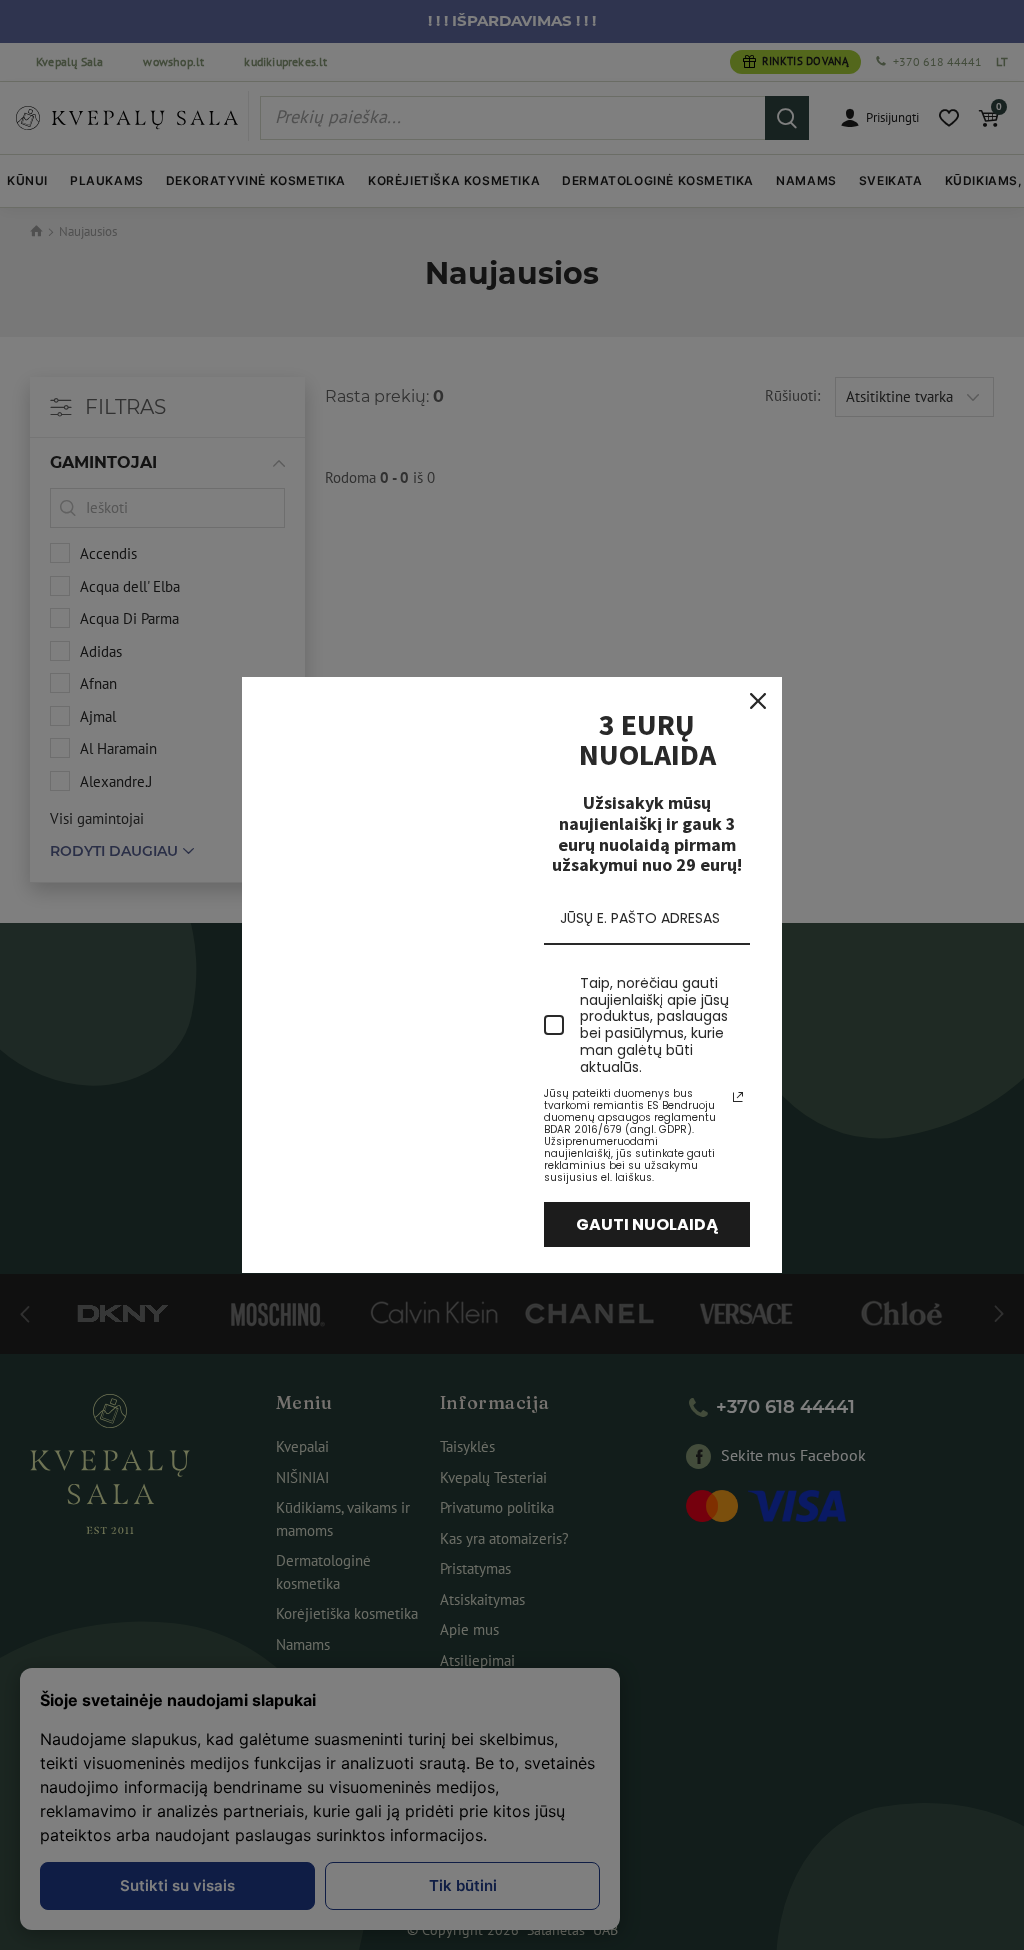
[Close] (758, 701)
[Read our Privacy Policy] (738, 1097)
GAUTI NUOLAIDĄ (647, 1224)
